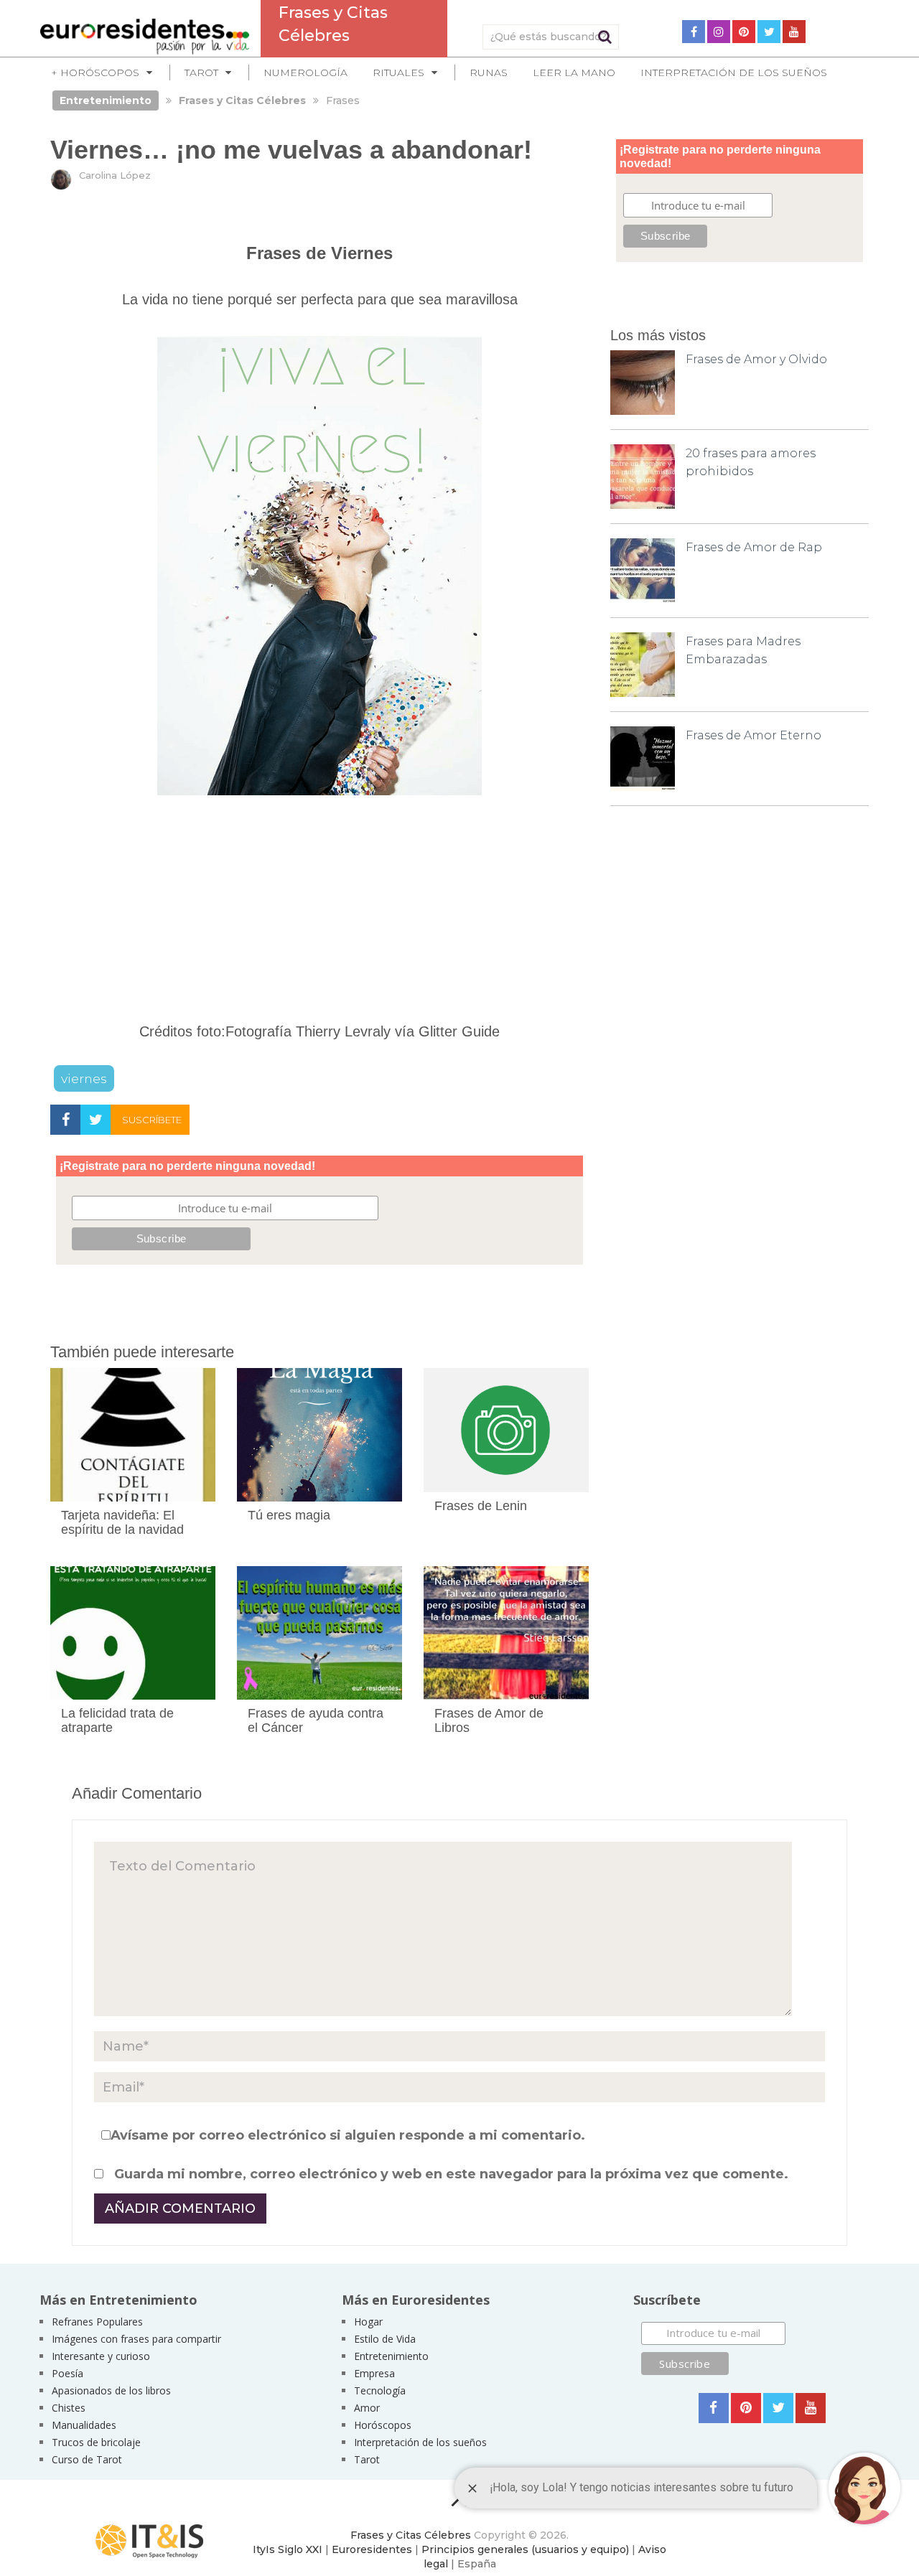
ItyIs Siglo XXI (288, 2549)
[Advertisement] (319, 916)
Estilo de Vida (385, 2339)
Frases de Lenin (481, 1506)
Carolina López (115, 175)
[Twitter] (769, 32)
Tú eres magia (289, 1515)
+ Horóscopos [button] (95, 72)
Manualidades (84, 2425)
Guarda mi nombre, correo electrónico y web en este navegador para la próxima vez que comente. (451, 2174)
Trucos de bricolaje (96, 2442)
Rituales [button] (398, 72)
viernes (84, 1078)
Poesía (67, 2373)
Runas (489, 72)
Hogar (368, 2322)
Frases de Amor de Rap (754, 547)
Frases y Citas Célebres (411, 2535)
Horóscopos (383, 2425)
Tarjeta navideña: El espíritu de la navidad (122, 1522)
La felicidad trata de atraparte (117, 1720)
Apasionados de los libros (111, 2390)
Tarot (367, 2459)
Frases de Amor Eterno (754, 735)
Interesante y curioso (101, 2356)
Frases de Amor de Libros (489, 1720)
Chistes (69, 2408)
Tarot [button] (201, 72)
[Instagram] (719, 32)
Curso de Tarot (87, 2459)
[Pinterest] (744, 32)
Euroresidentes (372, 2549)
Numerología (305, 72)
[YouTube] (794, 32)
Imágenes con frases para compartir (136, 2339)
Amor (367, 2408)
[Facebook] (694, 32)
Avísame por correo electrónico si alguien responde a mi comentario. (348, 2135)
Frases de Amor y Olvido (756, 359)
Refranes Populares (97, 2322)
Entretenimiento (391, 2356)
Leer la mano (574, 72)
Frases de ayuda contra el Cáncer (316, 1720)
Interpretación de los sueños (734, 72)
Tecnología (380, 2390)
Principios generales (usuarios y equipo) (525, 2549)
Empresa (374, 2373)
